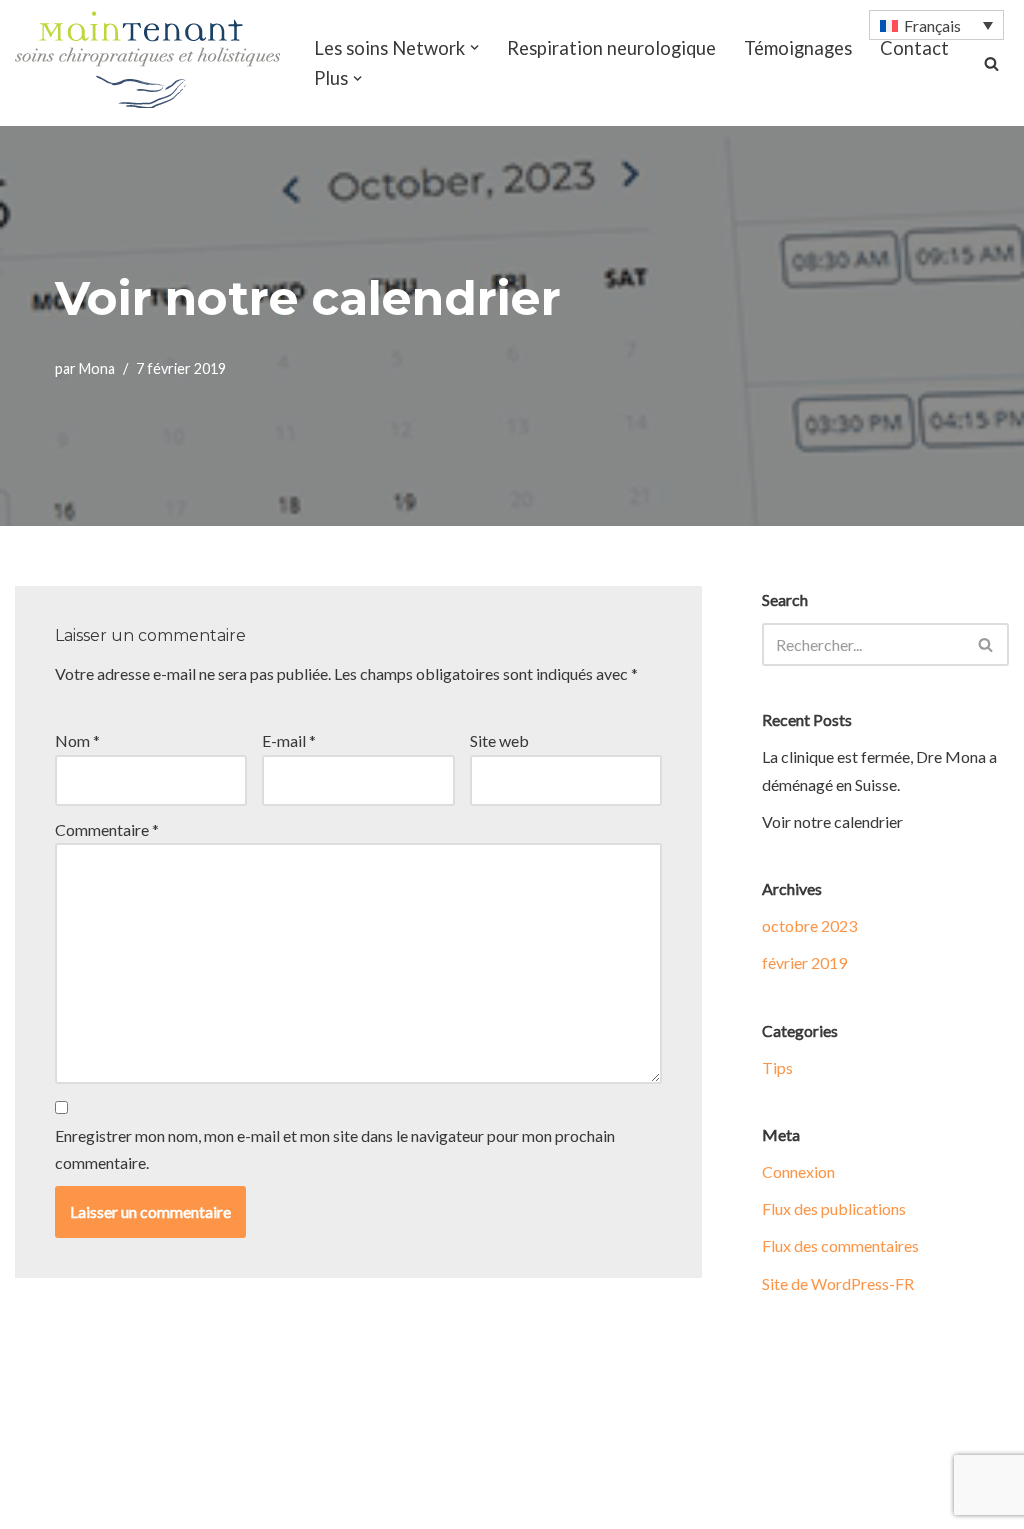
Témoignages (798, 48)
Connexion (798, 1171)
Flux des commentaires (840, 1245)
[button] (474, 47)
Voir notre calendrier (832, 821)
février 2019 (804, 962)
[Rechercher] (991, 63)
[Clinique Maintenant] (147, 59)
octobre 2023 (809, 925)
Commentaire (107, 829)
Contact (914, 48)
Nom (77, 740)
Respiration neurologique (611, 48)
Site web (499, 740)
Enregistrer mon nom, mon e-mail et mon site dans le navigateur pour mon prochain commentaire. (335, 1149)
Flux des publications (834, 1208)
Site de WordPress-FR (838, 1283)
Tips (777, 1067)
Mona (97, 368)
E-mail (289, 740)
